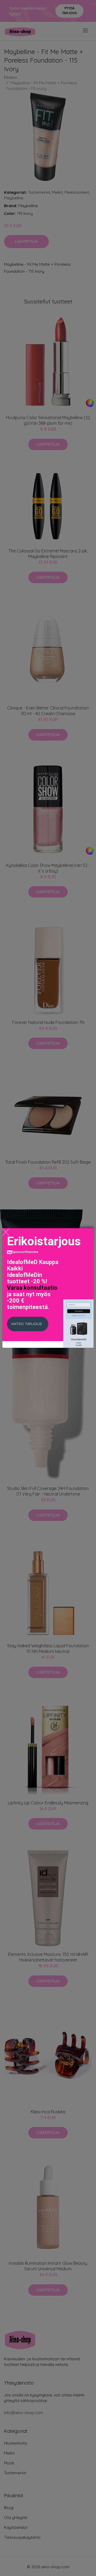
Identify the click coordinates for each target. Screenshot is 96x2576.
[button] (28, 1324)
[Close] (6, 1232)
